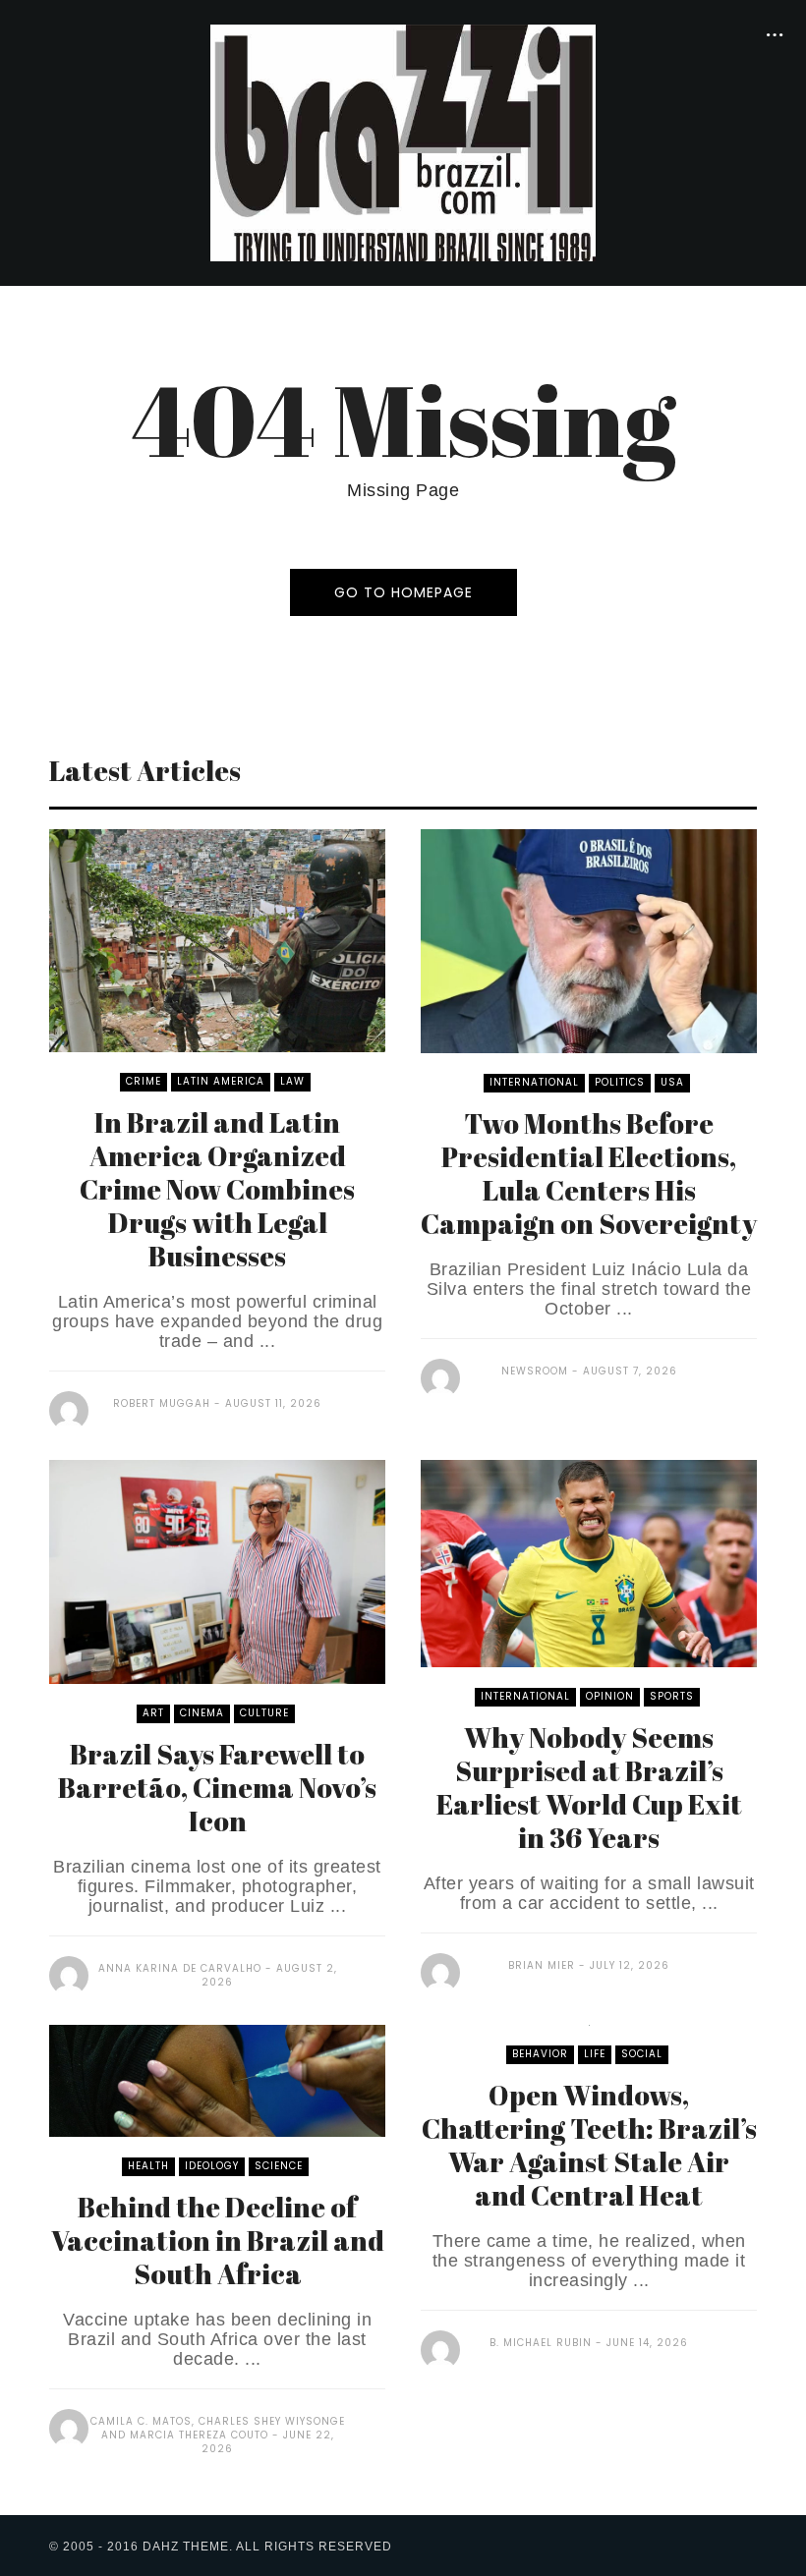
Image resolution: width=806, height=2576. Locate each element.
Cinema (202, 1713)
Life (595, 2054)
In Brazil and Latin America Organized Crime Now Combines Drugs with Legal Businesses (217, 1189)
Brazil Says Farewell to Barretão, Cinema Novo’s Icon (217, 1787)
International (534, 1082)
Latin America (221, 1081)
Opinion (610, 1696)
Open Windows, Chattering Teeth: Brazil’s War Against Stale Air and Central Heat (589, 2145)
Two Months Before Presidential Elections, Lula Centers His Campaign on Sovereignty (589, 1173)
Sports (672, 1696)
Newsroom (535, 1371)
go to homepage (403, 592)
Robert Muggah (162, 1403)
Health (148, 2166)
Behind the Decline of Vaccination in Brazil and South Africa (218, 2240)
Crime (144, 1081)
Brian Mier (542, 1965)
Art (153, 1713)
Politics (620, 1082)
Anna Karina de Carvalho (180, 1968)
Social (642, 2054)
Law (292, 1081)
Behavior (540, 2054)
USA (672, 1082)
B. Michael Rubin (541, 2343)
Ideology (212, 2166)
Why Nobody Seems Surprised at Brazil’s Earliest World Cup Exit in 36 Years (589, 1787)
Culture (264, 1713)
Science (279, 2166)
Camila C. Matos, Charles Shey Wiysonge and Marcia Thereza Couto (218, 2428)
